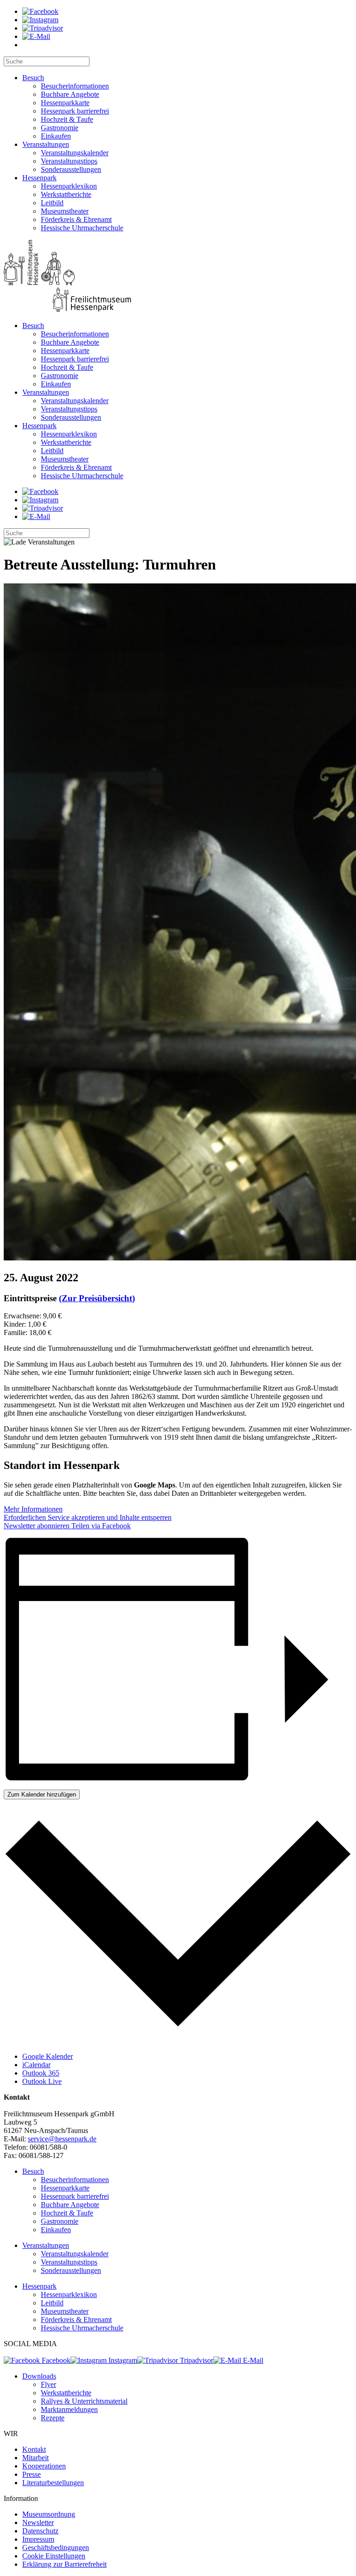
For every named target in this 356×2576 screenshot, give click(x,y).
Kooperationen (44, 2466)
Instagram (122, 2360)
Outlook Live (42, 2081)
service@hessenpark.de (62, 2139)
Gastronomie (60, 128)
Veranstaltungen (46, 144)
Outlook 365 (41, 2073)
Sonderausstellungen (71, 169)
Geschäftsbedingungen (56, 2548)
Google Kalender (48, 2056)
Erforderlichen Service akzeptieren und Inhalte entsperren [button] (88, 1517)
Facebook (55, 2360)
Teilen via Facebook (100, 1526)
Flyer (48, 2384)
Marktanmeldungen (69, 2409)
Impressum (38, 2539)
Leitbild (52, 203)
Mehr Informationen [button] (33, 1509)
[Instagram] (40, 20)
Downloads (39, 2376)
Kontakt (34, 2449)
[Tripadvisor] (43, 28)
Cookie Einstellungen (54, 2556)
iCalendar (36, 2065)
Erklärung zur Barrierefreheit (64, 2564)
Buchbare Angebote (70, 94)
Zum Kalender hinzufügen (42, 1794)
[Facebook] (40, 11)
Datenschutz (40, 2531)
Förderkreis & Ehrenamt (76, 219)
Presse (32, 2474)
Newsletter (38, 2522)
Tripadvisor (196, 2360)
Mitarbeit (35, 2458)
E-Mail (252, 2360)
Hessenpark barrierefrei (75, 111)
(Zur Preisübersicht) (97, 1298)
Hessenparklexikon (69, 186)
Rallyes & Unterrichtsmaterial (84, 2401)
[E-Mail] (36, 36)
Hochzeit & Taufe (67, 119)
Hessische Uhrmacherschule (82, 228)
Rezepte (53, 2418)
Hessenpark (39, 178)
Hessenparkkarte (65, 103)
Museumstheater (65, 211)
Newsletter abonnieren (37, 1526)
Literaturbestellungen (53, 2483)
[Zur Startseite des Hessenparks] (178, 277)
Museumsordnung (49, 2514)
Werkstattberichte (66, 194)
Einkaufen (56, 136)
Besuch (33, 78)
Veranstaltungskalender (75, 153)
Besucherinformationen (75, 86)
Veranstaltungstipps (69, 161)
